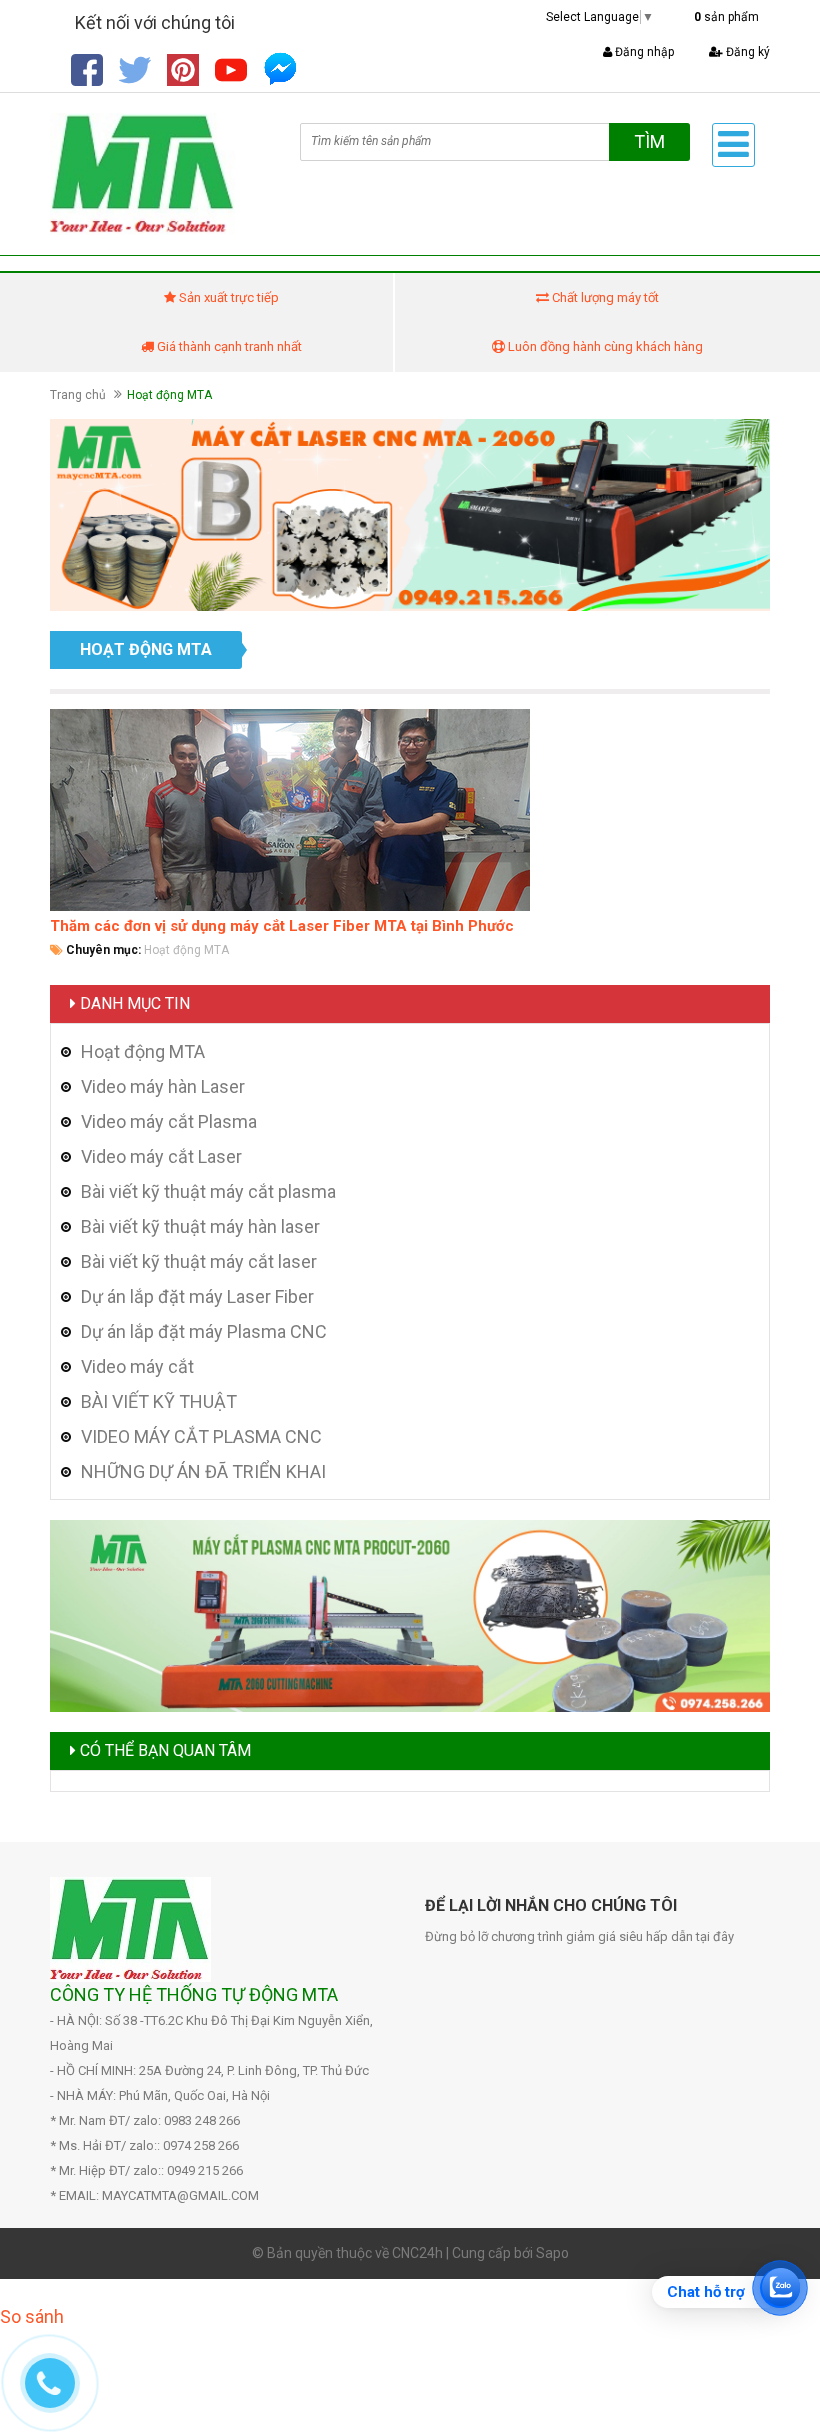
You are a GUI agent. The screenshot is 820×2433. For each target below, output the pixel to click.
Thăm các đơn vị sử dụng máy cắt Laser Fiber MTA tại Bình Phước (282, 926)
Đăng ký (746, 52)
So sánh (32, 2316)
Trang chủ (78, 395)
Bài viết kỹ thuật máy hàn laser (200, 1226)
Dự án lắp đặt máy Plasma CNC (204, 1331)
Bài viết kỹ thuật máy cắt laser (199, 1261)
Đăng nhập (643, 52)
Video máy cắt (137, 1366)
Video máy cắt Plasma (169, 1121)
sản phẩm (726, 17)
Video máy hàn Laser (163, 1086)
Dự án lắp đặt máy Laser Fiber (197, 1296)
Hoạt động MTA (186, 950)
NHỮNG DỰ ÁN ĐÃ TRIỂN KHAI (203, 1471)
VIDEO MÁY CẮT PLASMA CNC (201, 1436)
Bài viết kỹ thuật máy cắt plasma (208, 1191)
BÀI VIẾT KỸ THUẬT (159, 1401)
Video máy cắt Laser (161, 1156)
